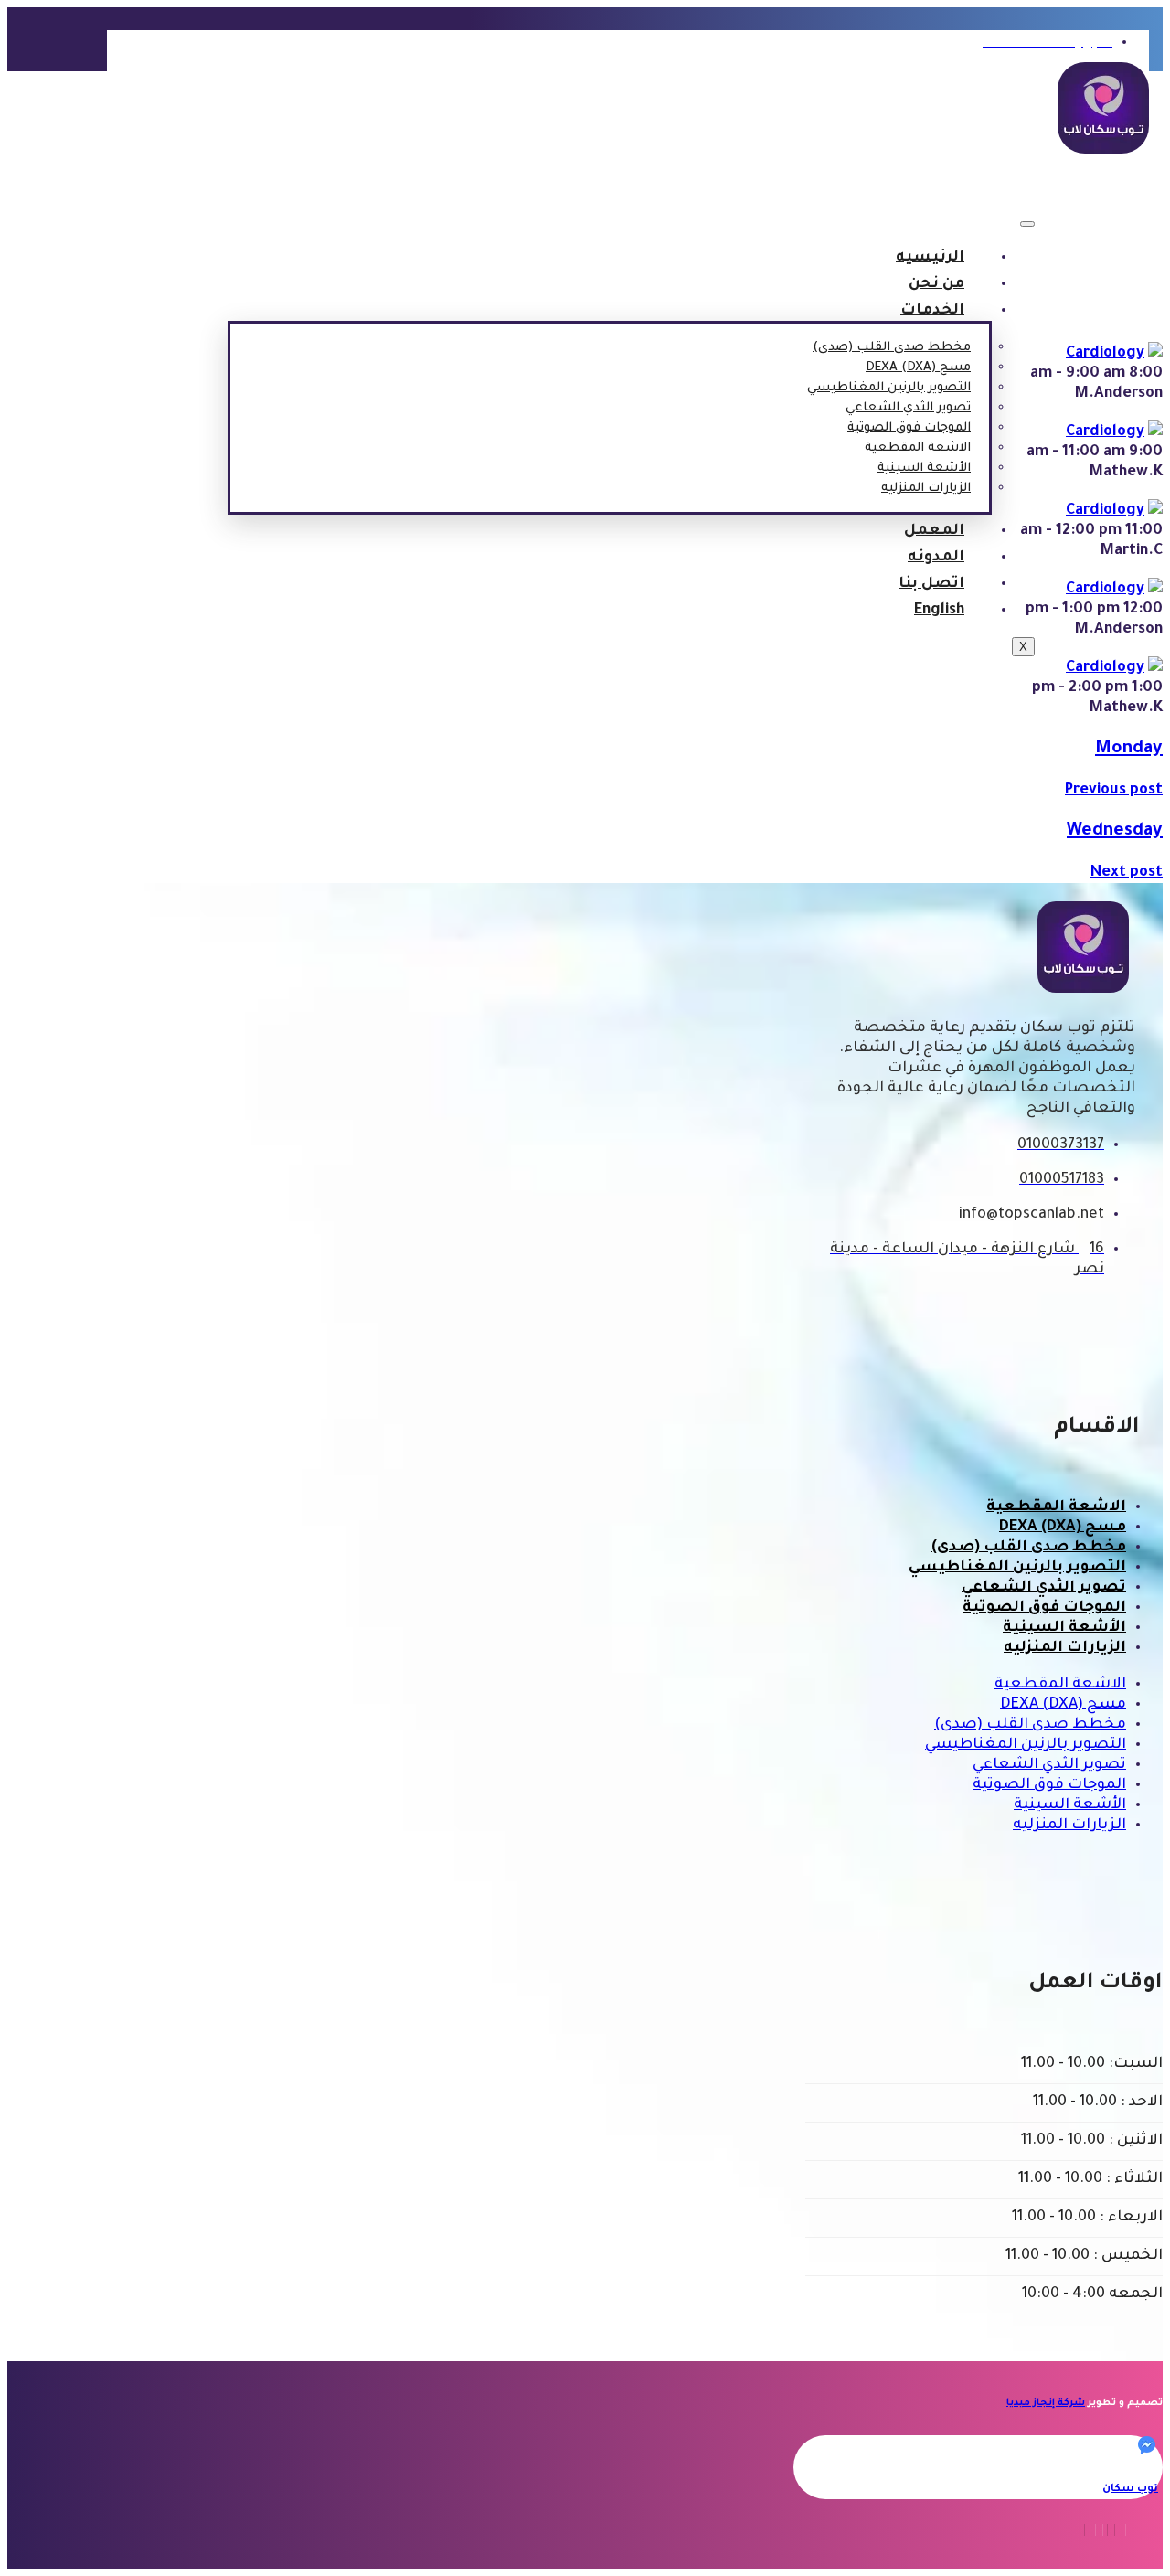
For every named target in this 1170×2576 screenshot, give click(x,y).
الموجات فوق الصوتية (909, 428)
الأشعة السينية (924, 468)
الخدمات (932, 311)
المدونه (936, 558)
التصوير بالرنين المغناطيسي (889, 388)
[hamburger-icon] (1027, 224)
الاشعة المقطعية (918, 448)
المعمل (934, 531)
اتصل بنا (931, 584)
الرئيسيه (930, 258)
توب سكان (1130, 2490)
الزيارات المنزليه (926, 489)
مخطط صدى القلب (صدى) (892, 348)
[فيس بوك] (1122, 2530)
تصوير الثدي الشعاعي (908, 408)
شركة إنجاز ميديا (1046, 2403)
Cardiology (1105, 354)
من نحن (936, 284)
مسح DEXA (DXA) (918, 368)
